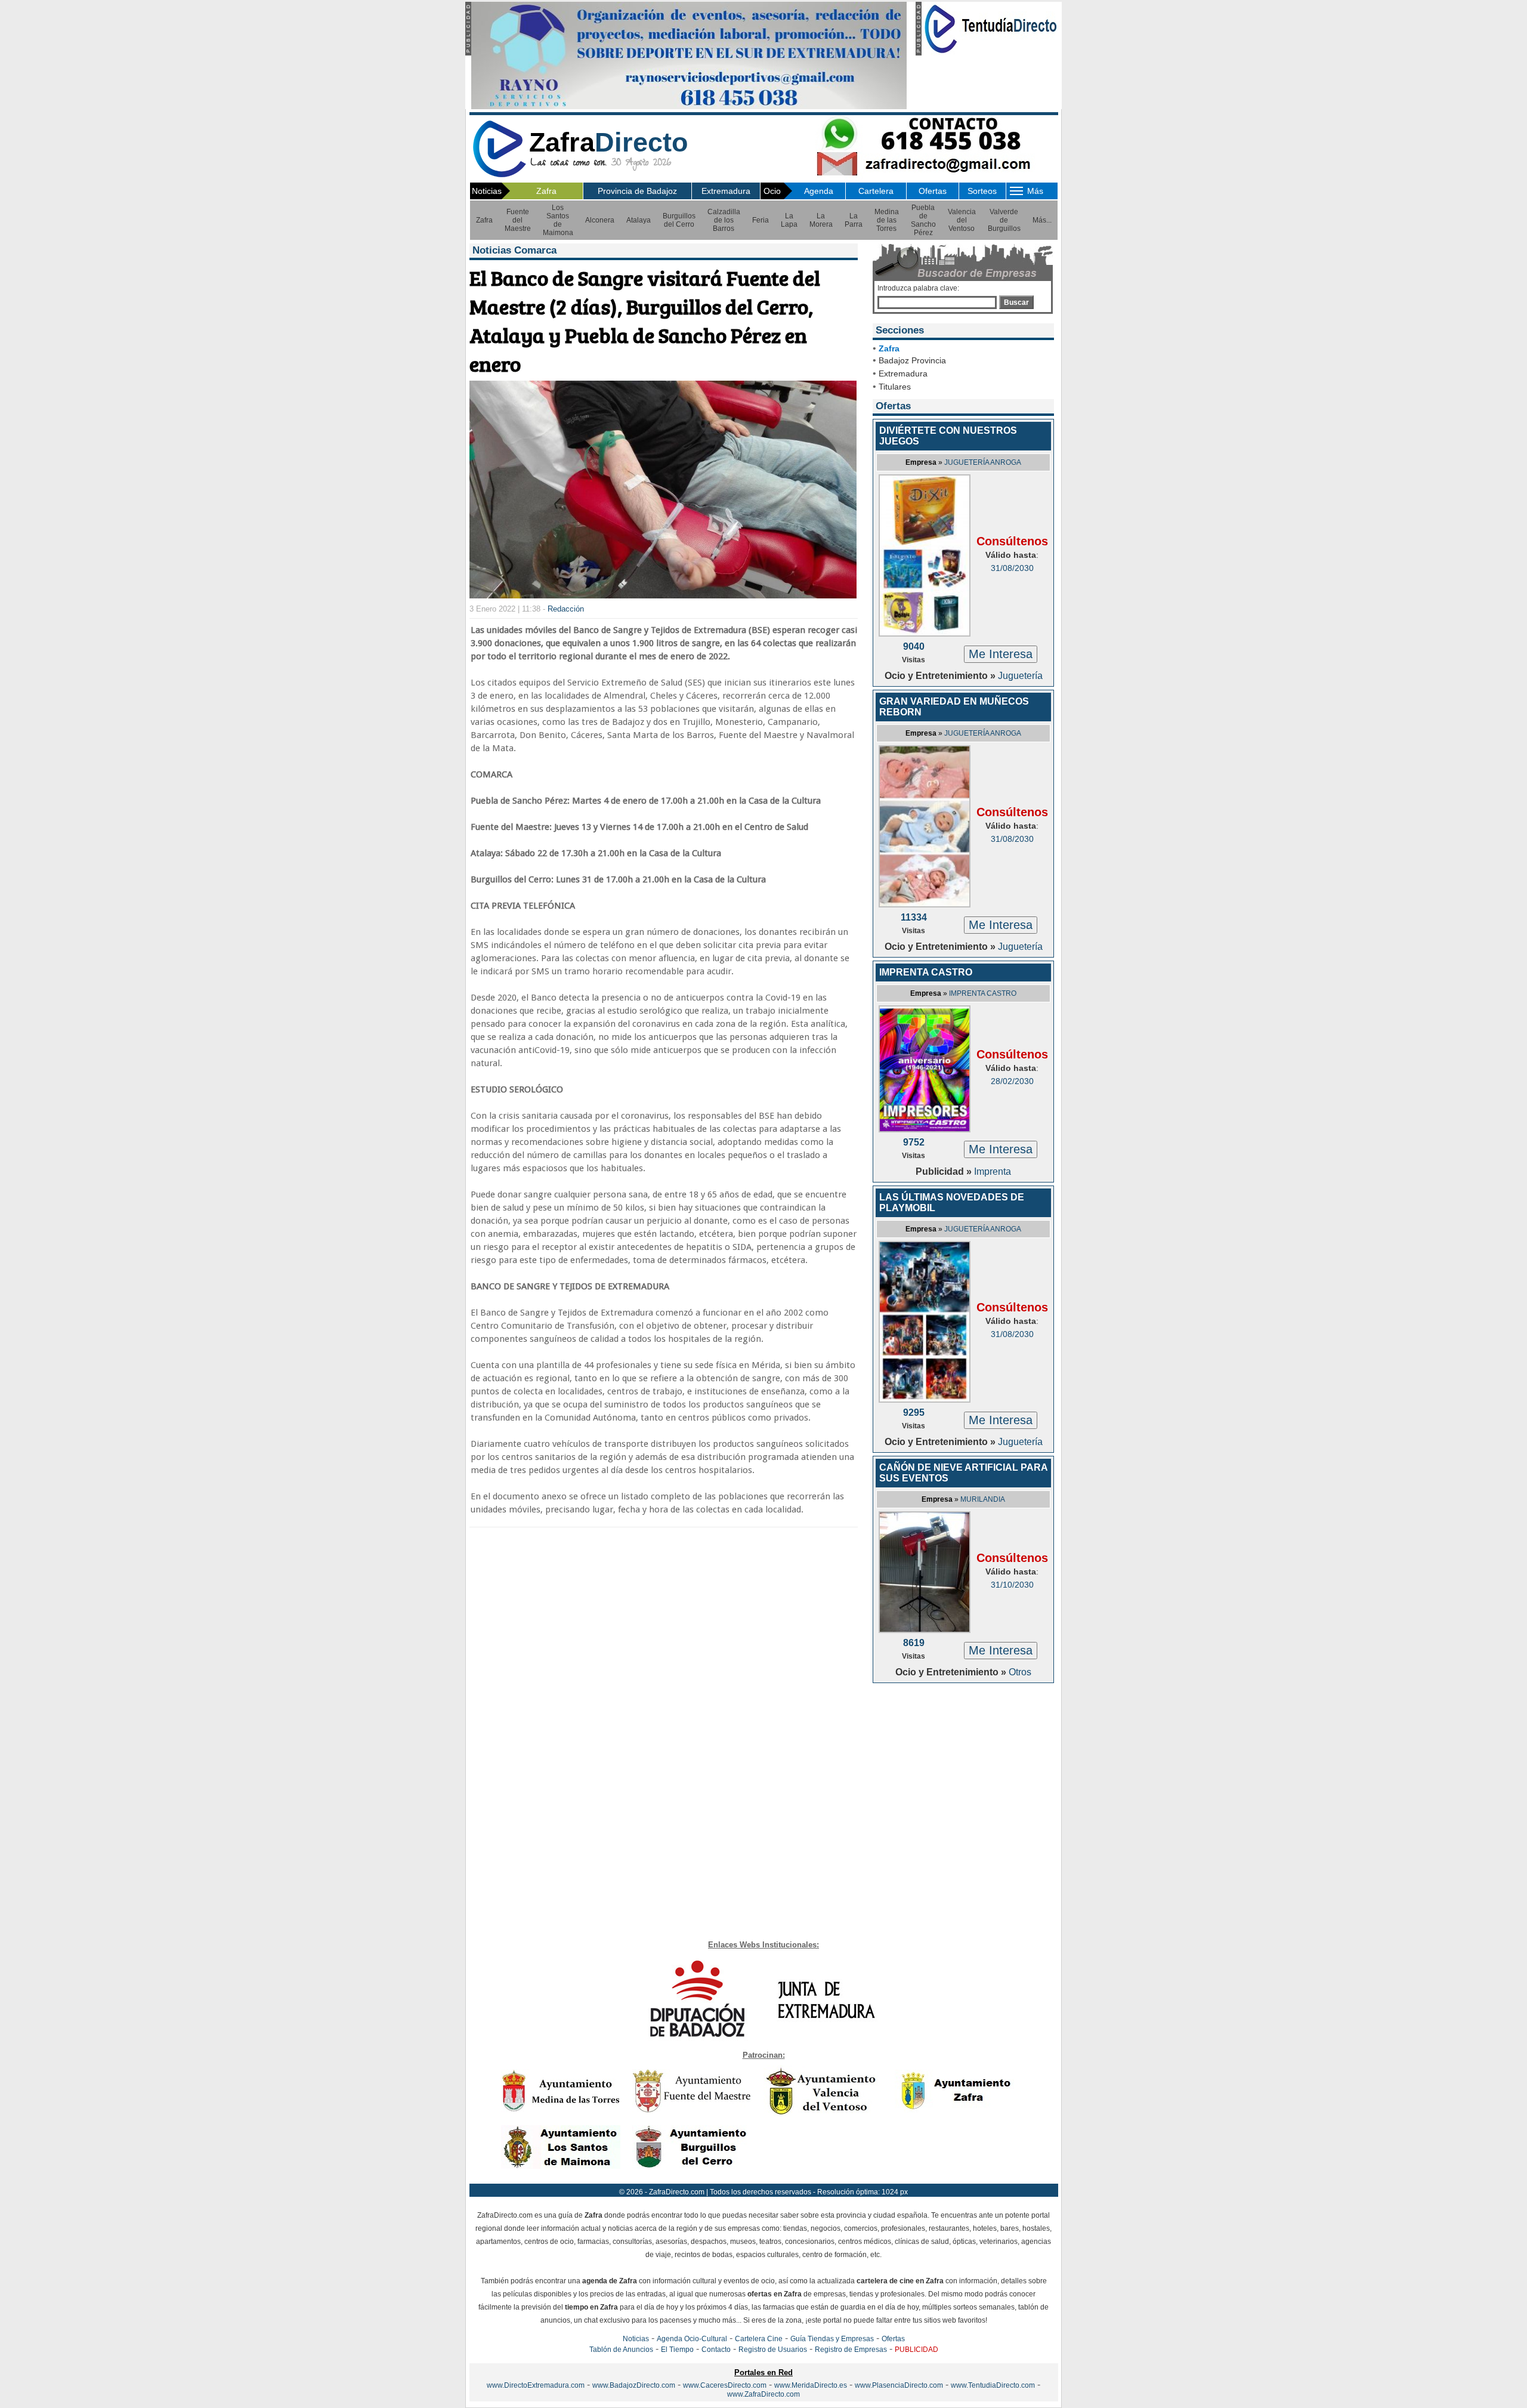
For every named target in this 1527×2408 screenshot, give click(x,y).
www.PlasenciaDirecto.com (899, 2385)
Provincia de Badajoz (637, 191)
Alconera (600, 220)
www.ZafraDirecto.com (763, 2394)
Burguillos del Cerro (679, 220)
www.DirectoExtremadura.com (536, 2385)
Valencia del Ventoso (962, 220)
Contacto (716, 2350)
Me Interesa (1001, 654)
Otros (1020, 1672)
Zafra (546, 191)
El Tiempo (677, 2350)
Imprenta (993, 1171)
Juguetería (1020, 676)
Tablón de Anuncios (621, 2350)
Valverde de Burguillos (1004, 220)
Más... (1042, 220)
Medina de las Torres (887, 220)
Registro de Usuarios (773, 2350)
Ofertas (933, 191)
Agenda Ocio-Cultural (692, 2339)
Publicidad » (945, 1171)
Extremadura (726, 191)
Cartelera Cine (759, 2339)
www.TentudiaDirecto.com (993, 2385)
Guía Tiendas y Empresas (832, 2339)
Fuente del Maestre (518, 220)
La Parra (854, 220)
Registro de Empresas (851, 2350)
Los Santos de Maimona (558, 220)
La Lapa (789, 220)
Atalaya (639, 220)
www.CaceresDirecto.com (725, 2385)
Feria (761, 220)
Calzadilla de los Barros (724, 220)
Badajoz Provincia (912, 360)
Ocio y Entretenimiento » (941, 676)
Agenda (819, 191)
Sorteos (982, 191)
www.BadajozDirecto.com (634, 2385)
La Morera (821, 220)
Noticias (636, 2339)
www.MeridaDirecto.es (811, 2385)
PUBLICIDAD (916, 2350)
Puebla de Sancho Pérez (923, 220)
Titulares (895, 387)
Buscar (1016, 302)
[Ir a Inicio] (499, 175)
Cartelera (876, 191)
